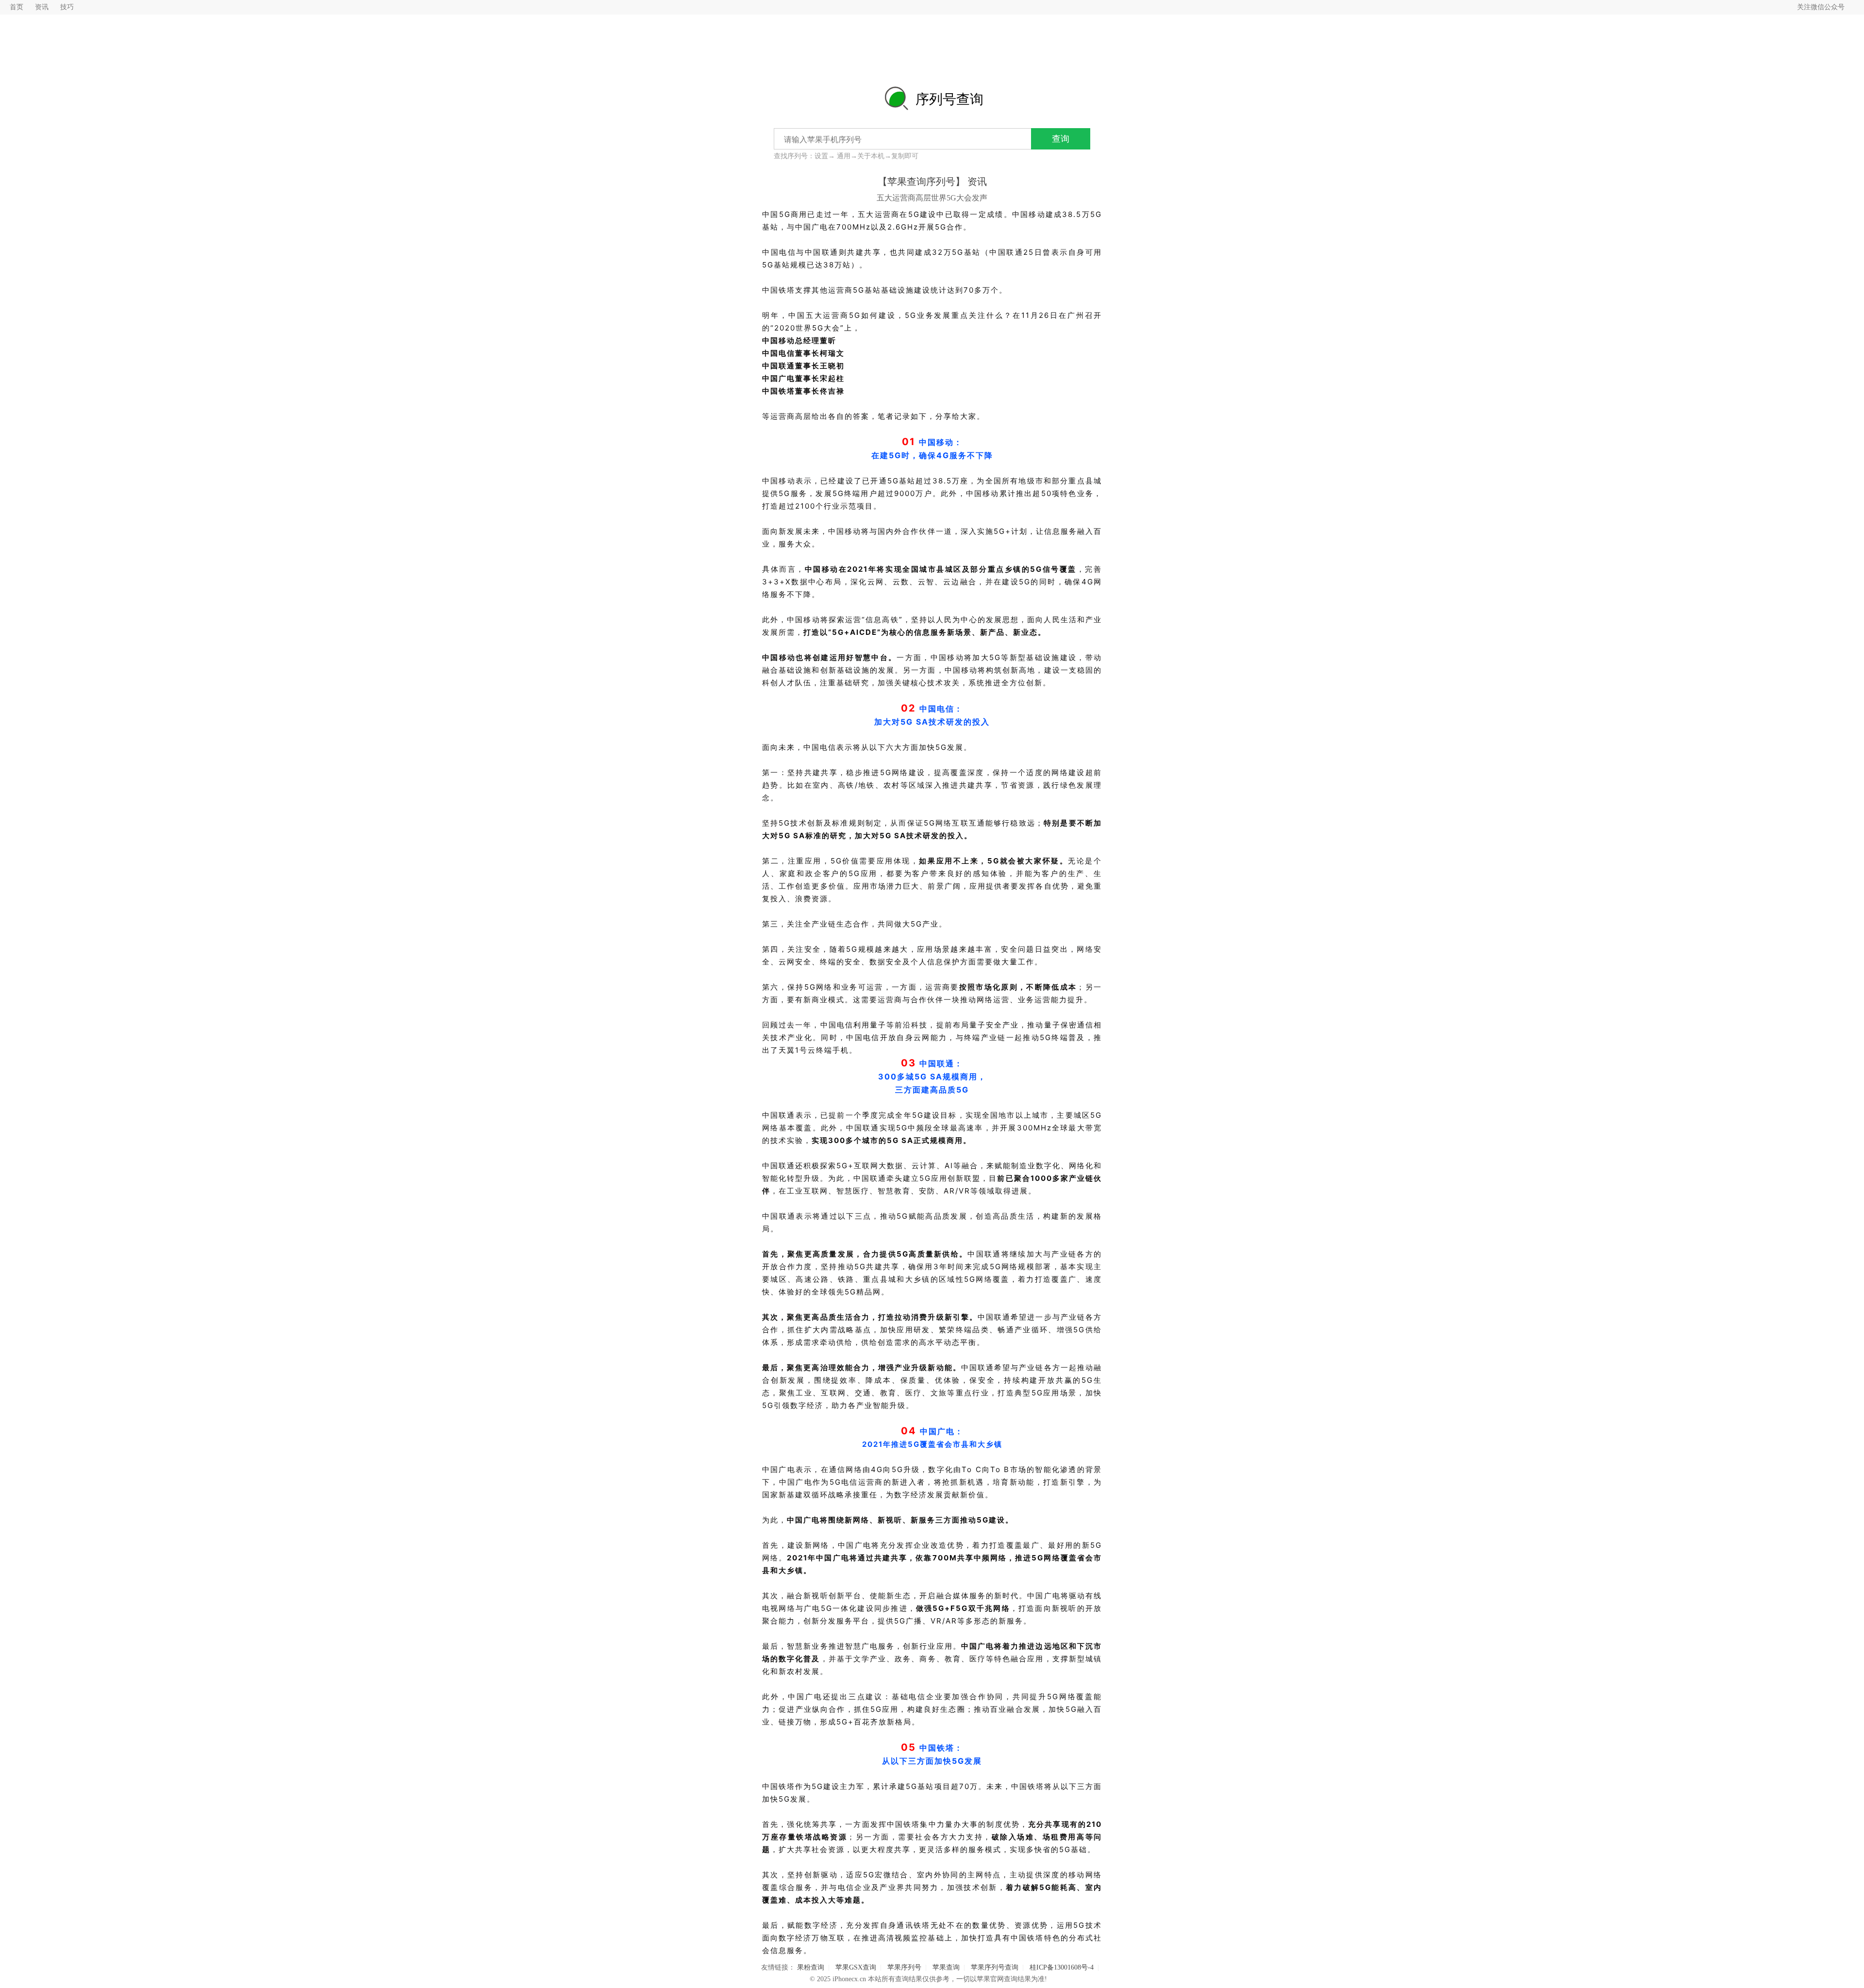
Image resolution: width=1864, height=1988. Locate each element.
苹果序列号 (904, 1967)
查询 (1061, 139)
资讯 (42, 7)
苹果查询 (946, 1967)
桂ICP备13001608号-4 (1062, 1967)
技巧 (67, 7)
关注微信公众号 (1821, 7)
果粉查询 (811, 1967)
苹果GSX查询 (856, 1967)
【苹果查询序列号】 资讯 (932, 182)
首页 (17, 7)
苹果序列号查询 (995, 1967)
